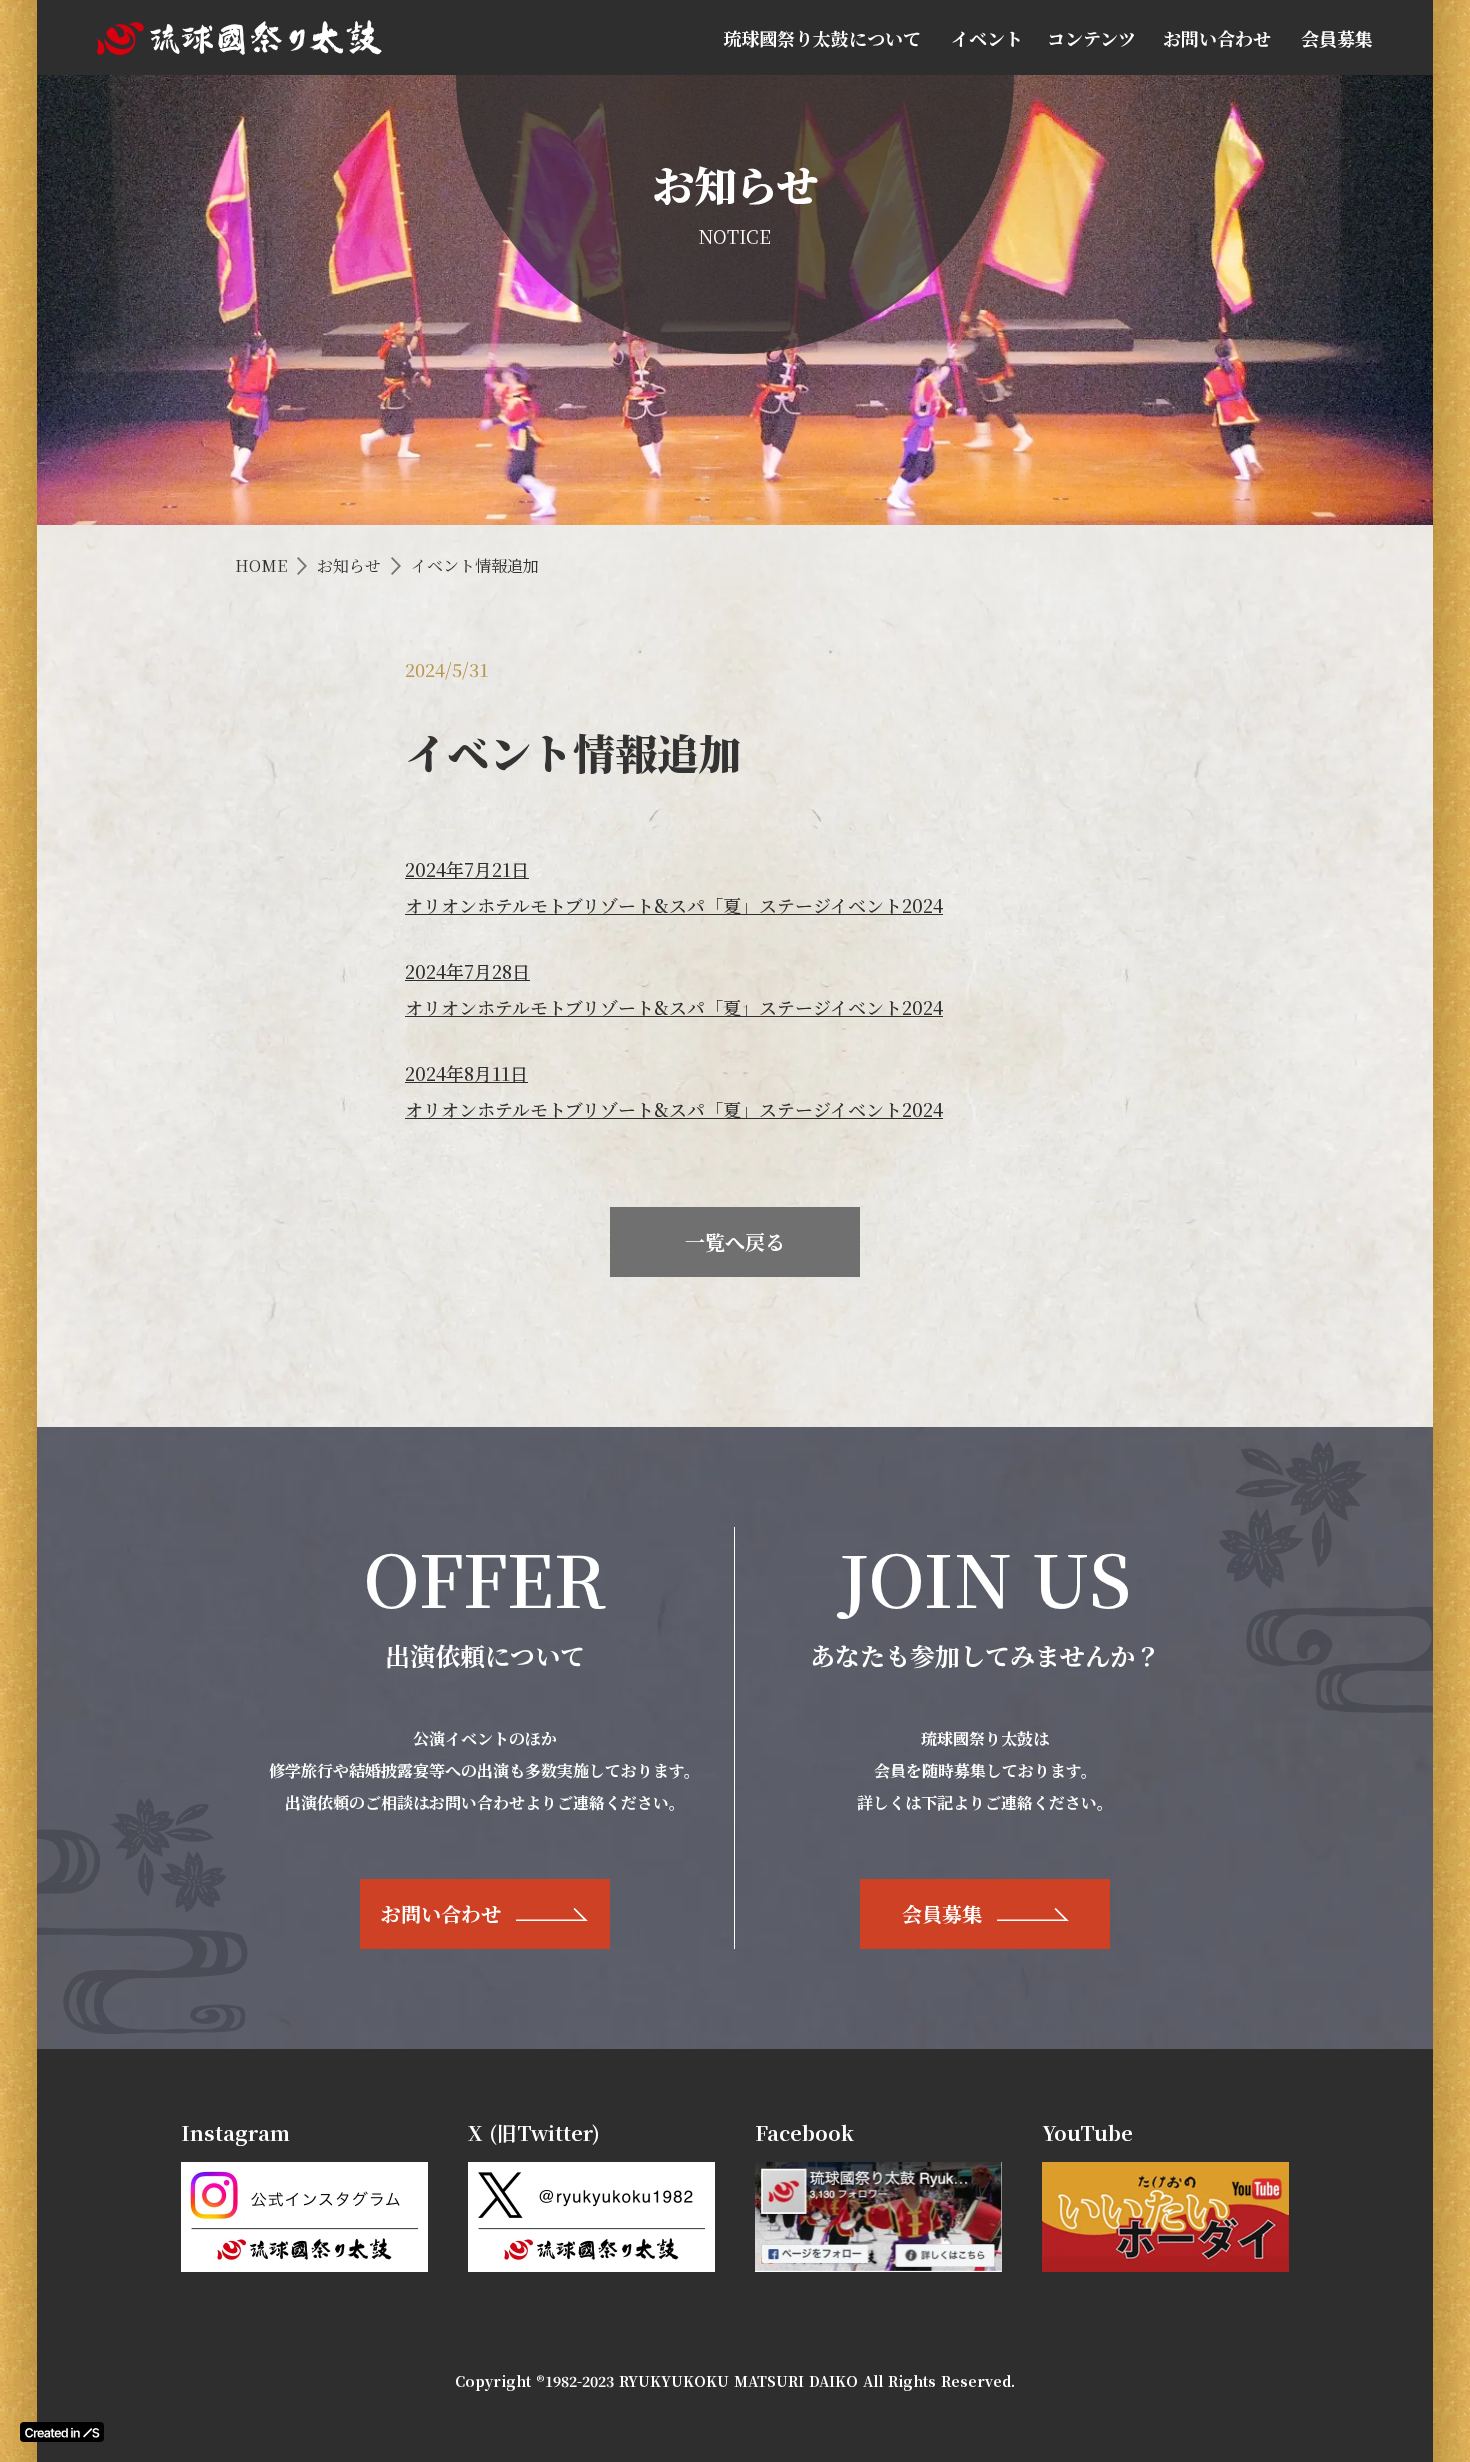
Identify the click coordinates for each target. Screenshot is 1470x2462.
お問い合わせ (1217, 38)
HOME (261, 566)
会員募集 (1337, 38)
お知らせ (349, 566)
